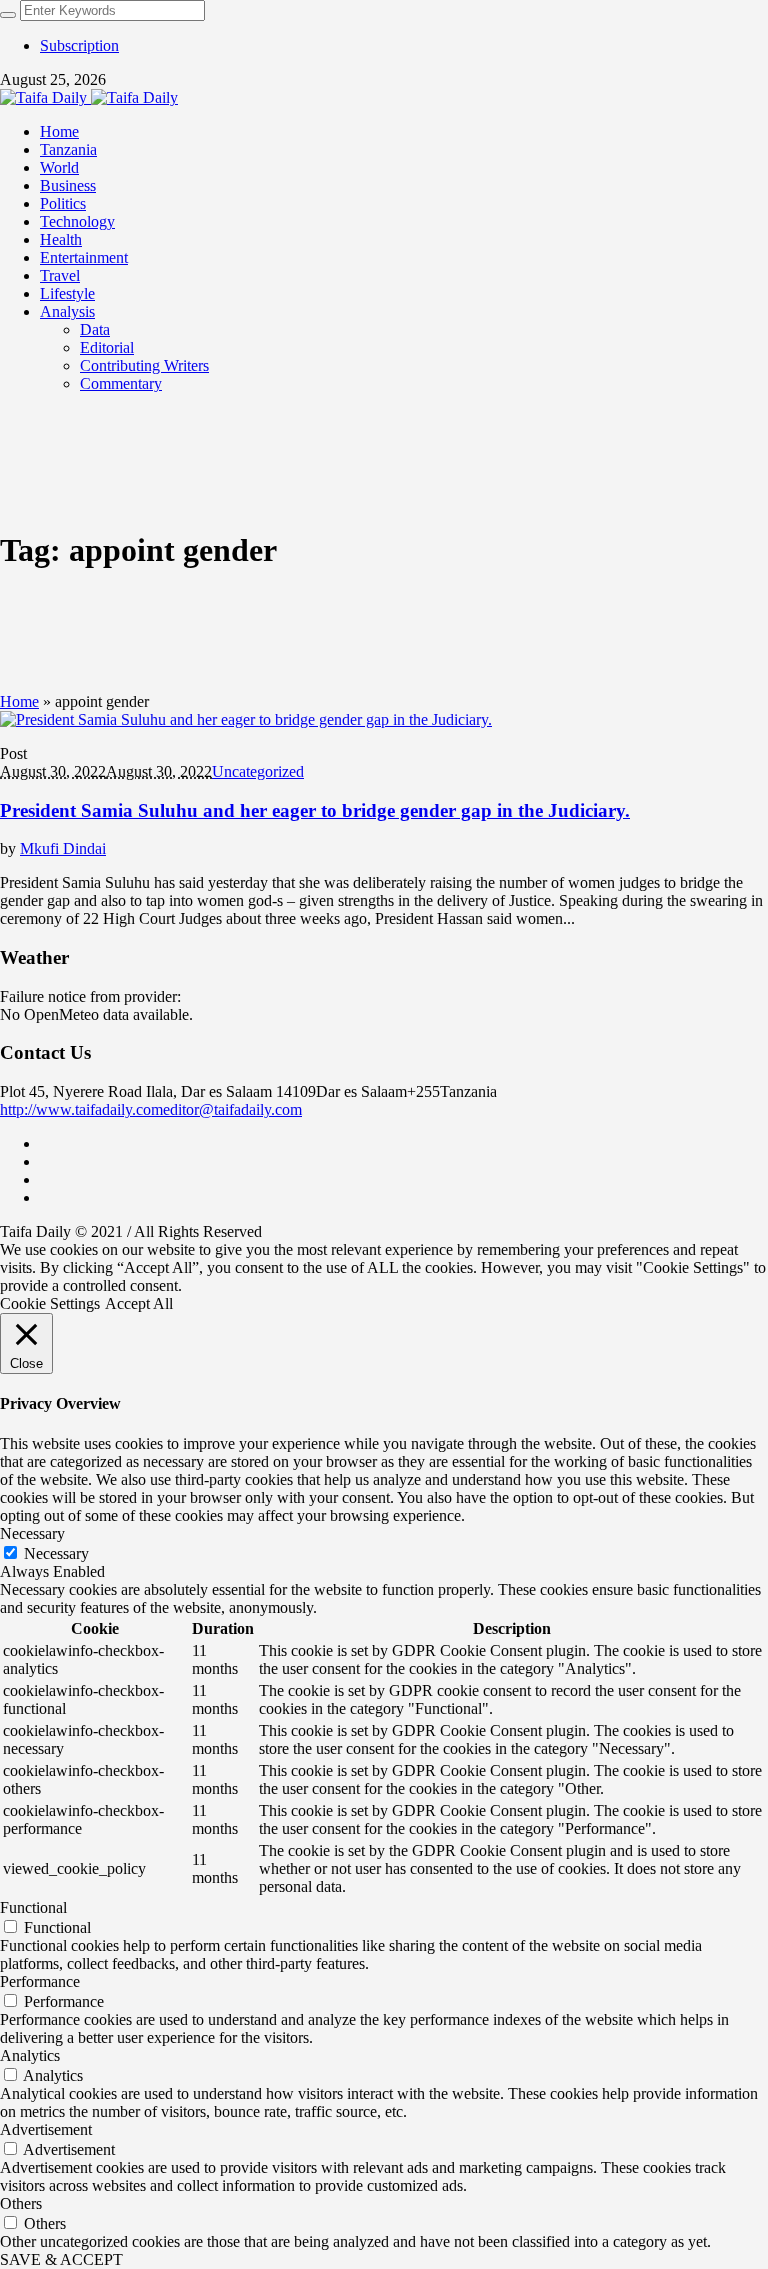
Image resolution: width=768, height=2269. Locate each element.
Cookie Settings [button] (50, 1303)
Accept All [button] (139, 1303)
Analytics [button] (30, 2055)
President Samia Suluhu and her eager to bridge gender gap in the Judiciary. (315, 810)
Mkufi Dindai (63, 848)
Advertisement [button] (46, 2129)
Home (19, 701)
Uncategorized (258, 771)
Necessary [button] (32, 1533)
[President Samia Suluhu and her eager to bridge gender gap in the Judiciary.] (246, 719)
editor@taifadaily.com (232, 1109)
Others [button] (21, 2203)
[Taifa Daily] (89, 97)
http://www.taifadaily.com (81, 1109)
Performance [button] (40, 1981)
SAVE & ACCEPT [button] (61, 2259)
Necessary (56, 1553)
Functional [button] (33, 1907)
